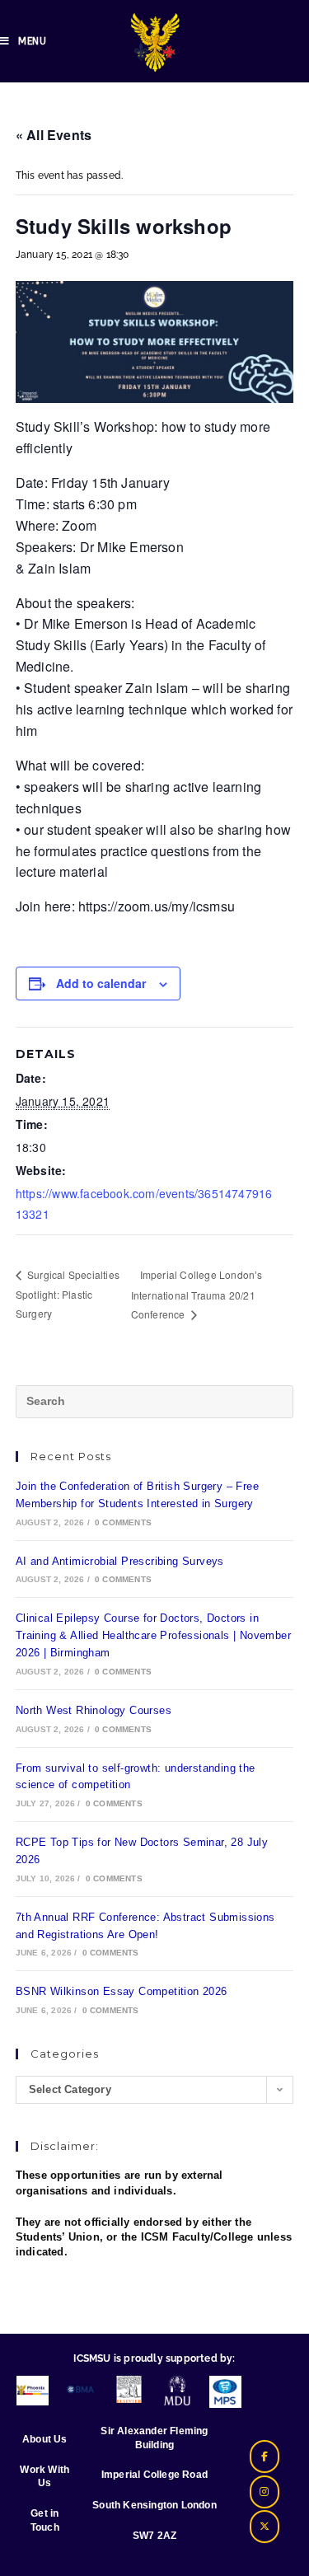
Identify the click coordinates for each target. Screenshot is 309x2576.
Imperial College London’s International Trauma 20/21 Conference (197, 1294)
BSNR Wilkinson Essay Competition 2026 (122, 1991)
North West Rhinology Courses (94, 1710)
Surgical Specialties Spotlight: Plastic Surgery (68, 1294)
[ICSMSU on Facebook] (265, 2457)
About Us (45, 2439)
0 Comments (123, 1522)
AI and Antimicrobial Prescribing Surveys (120, 1561)
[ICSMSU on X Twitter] (265, 2527)
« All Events (54, 135)
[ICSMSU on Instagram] (265, 2492)
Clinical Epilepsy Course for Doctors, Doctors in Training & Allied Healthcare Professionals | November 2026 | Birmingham (153, 1635)
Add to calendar (101, 983)
